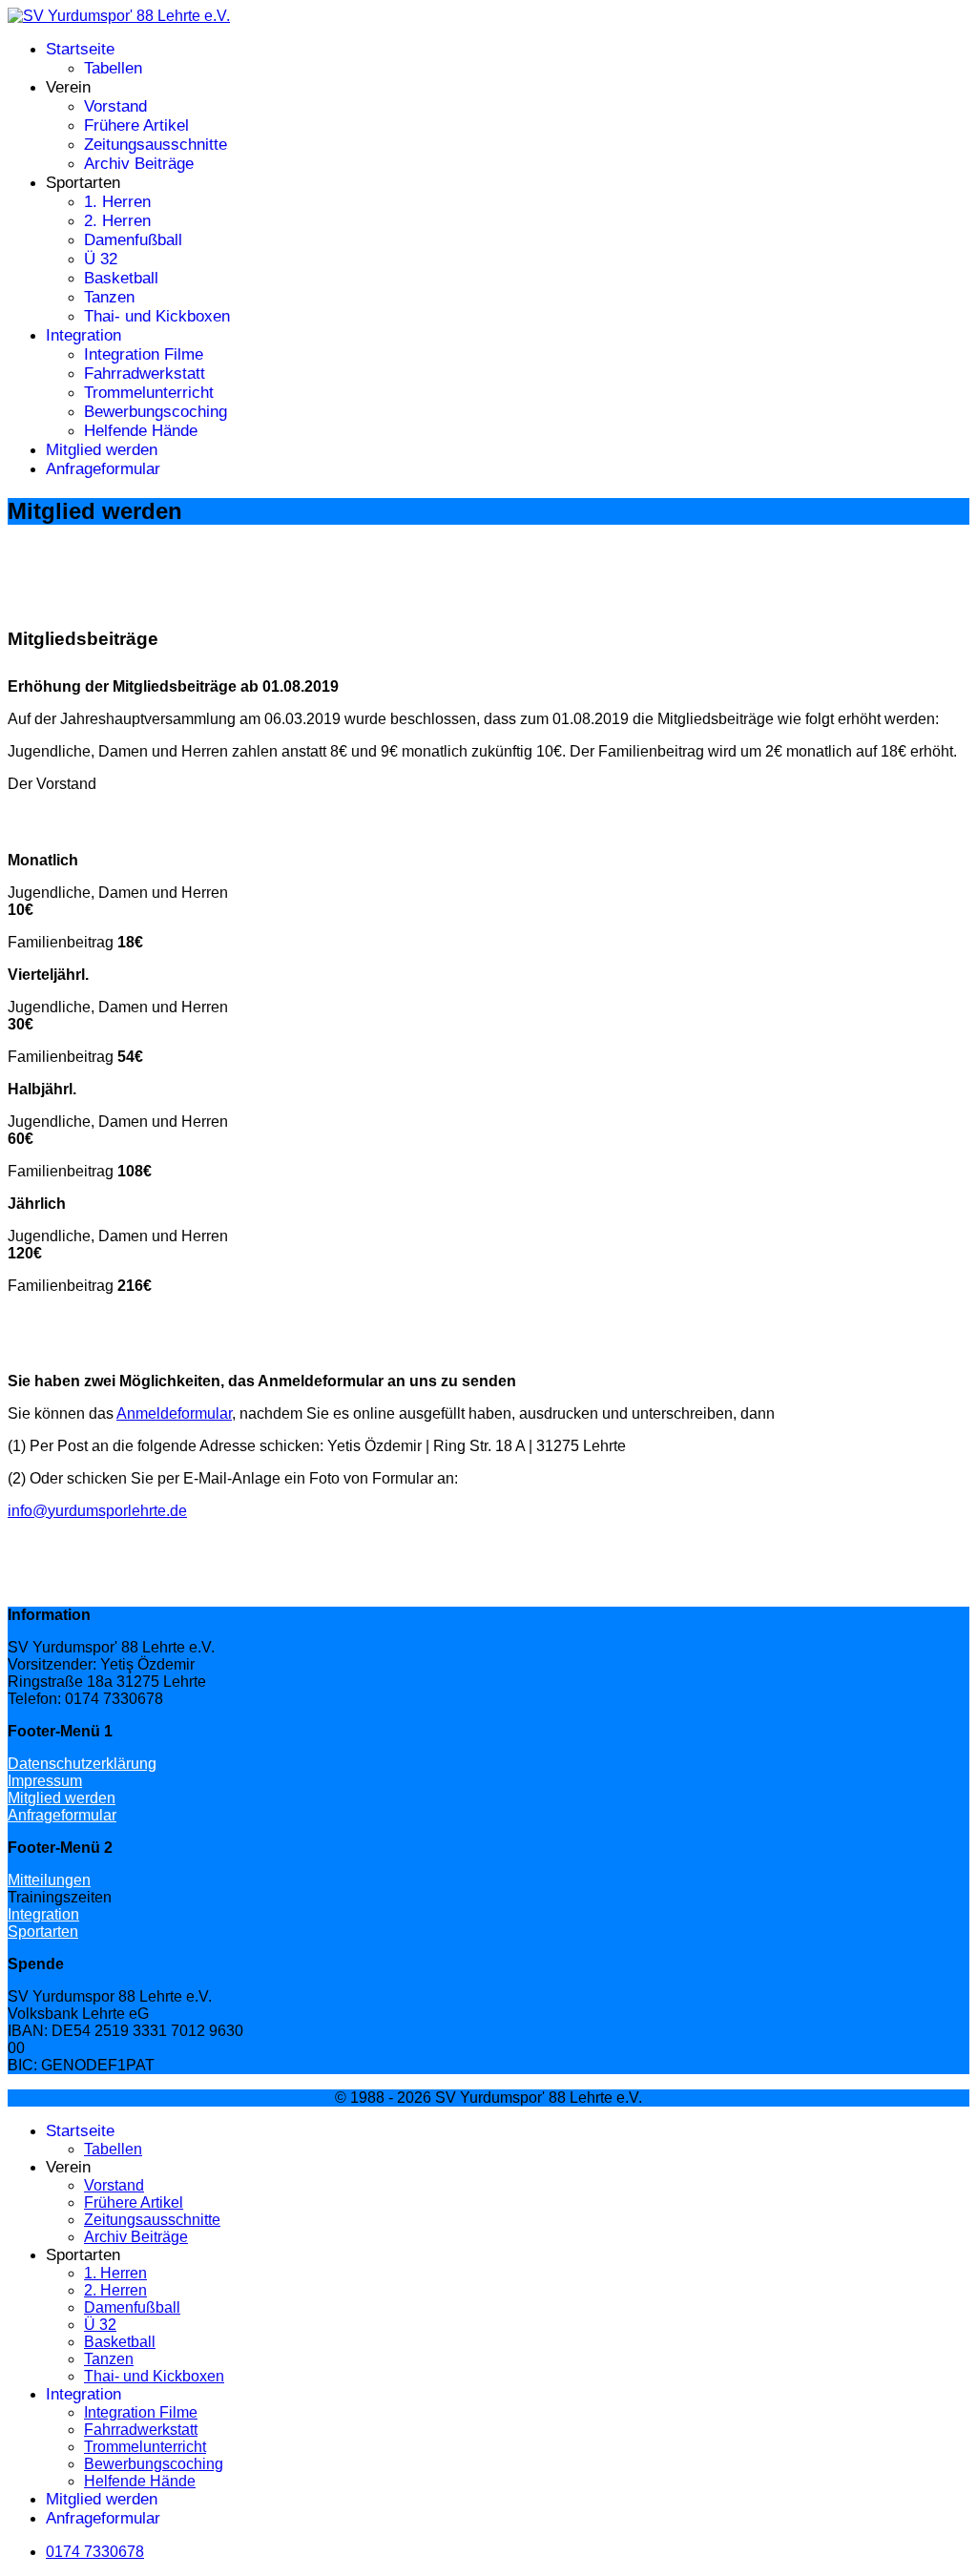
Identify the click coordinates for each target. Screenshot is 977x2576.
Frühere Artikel (136, 125)
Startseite (80, 49)
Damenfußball (133, 240)
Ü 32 (101, 259)
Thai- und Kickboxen (157, 316)
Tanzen (109, 297)
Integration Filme (144, 354)
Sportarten (43, 1932)
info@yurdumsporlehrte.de (97, 1511)
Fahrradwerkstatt (145, 374)
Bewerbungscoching (156, 412)
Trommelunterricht (149, 393)
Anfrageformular (103, 469)
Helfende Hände (141, 431)
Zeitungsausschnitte (156, 145)
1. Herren (117, 202)
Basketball (121, 278)
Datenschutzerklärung (82, 1764)
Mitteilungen (49, 1880)
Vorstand (115, 106)
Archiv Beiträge (139, 164)
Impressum (45, 1781)
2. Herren (117, 221)
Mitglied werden (102, 450)
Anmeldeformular (174, 1413)
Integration (83, 335)
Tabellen (113, 68)
